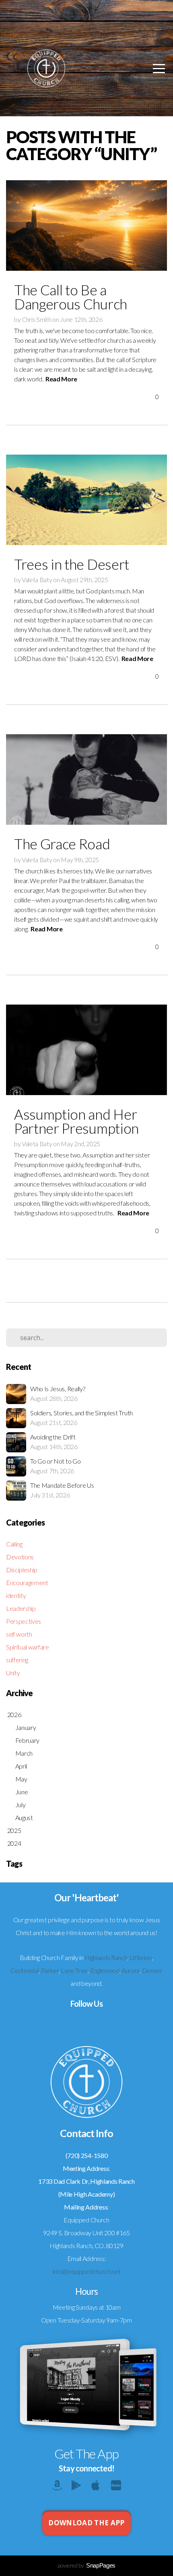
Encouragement (27, 1582)
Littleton (141, 1957)
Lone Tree (74, 1970)
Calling (14, 1544)
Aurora (131, 1970)
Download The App (86, 2523)
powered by (86, 2565)
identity (16, 1595)
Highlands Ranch (106, 1957)
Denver (152, 1970)
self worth (19, 1634)
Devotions (20, 1557)
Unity (13, 1673)
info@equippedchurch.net (87, 2271)
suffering (17, 1660)
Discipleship (22, 1570)
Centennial (25, 1970)
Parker (50, 1970)
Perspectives (24, 1621)
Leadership (21, 1608)
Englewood (105, 1970)
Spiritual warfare (28, 1647)
